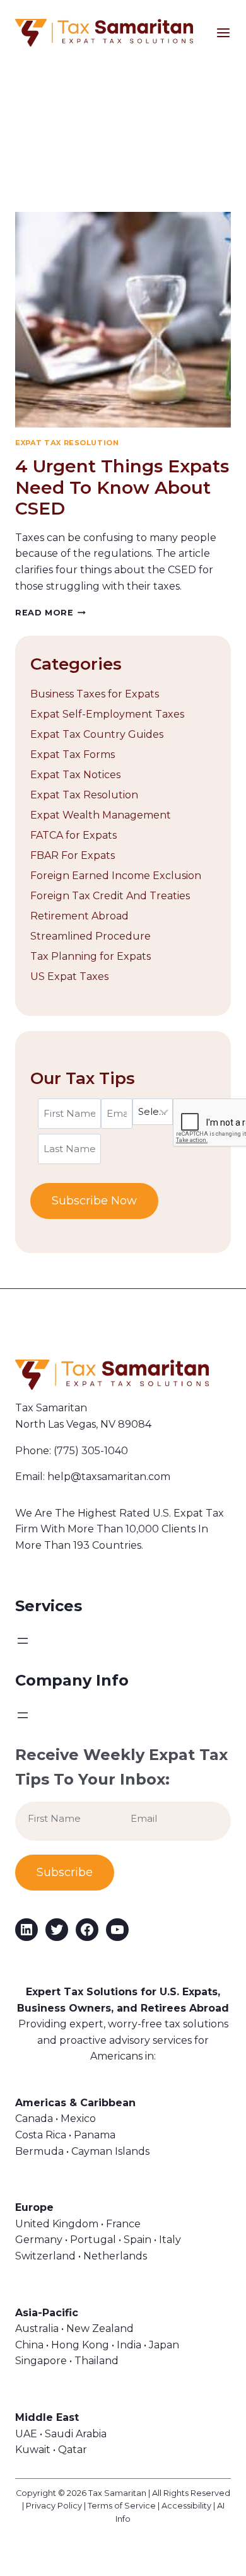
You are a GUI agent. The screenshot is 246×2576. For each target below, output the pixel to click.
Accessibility (186, 2506)
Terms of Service (122, 2506)
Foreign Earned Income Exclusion (116, 876)
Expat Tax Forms (73, 755)
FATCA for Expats (73, 835)
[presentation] (123, 320)
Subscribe (65, 1872)
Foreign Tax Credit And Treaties (110, 896)
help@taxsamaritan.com (109, 1477)
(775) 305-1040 (91, 1451)
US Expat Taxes (69, 976)
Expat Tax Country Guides (97, 734)
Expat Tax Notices (75, 775)
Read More (50, 613)
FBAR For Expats (73, 855)
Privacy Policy (54, 2506)
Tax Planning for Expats (91, 956)
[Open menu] (231, 33)
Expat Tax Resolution (67, 443)
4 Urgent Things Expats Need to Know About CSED (122, 487)
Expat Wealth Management (101, 815)
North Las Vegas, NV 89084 (83, 1424)
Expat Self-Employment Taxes (107, 714)
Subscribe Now (94, 1201)
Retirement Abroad (79, 916)
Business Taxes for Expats (95, 694)
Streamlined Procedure (91, 936)
